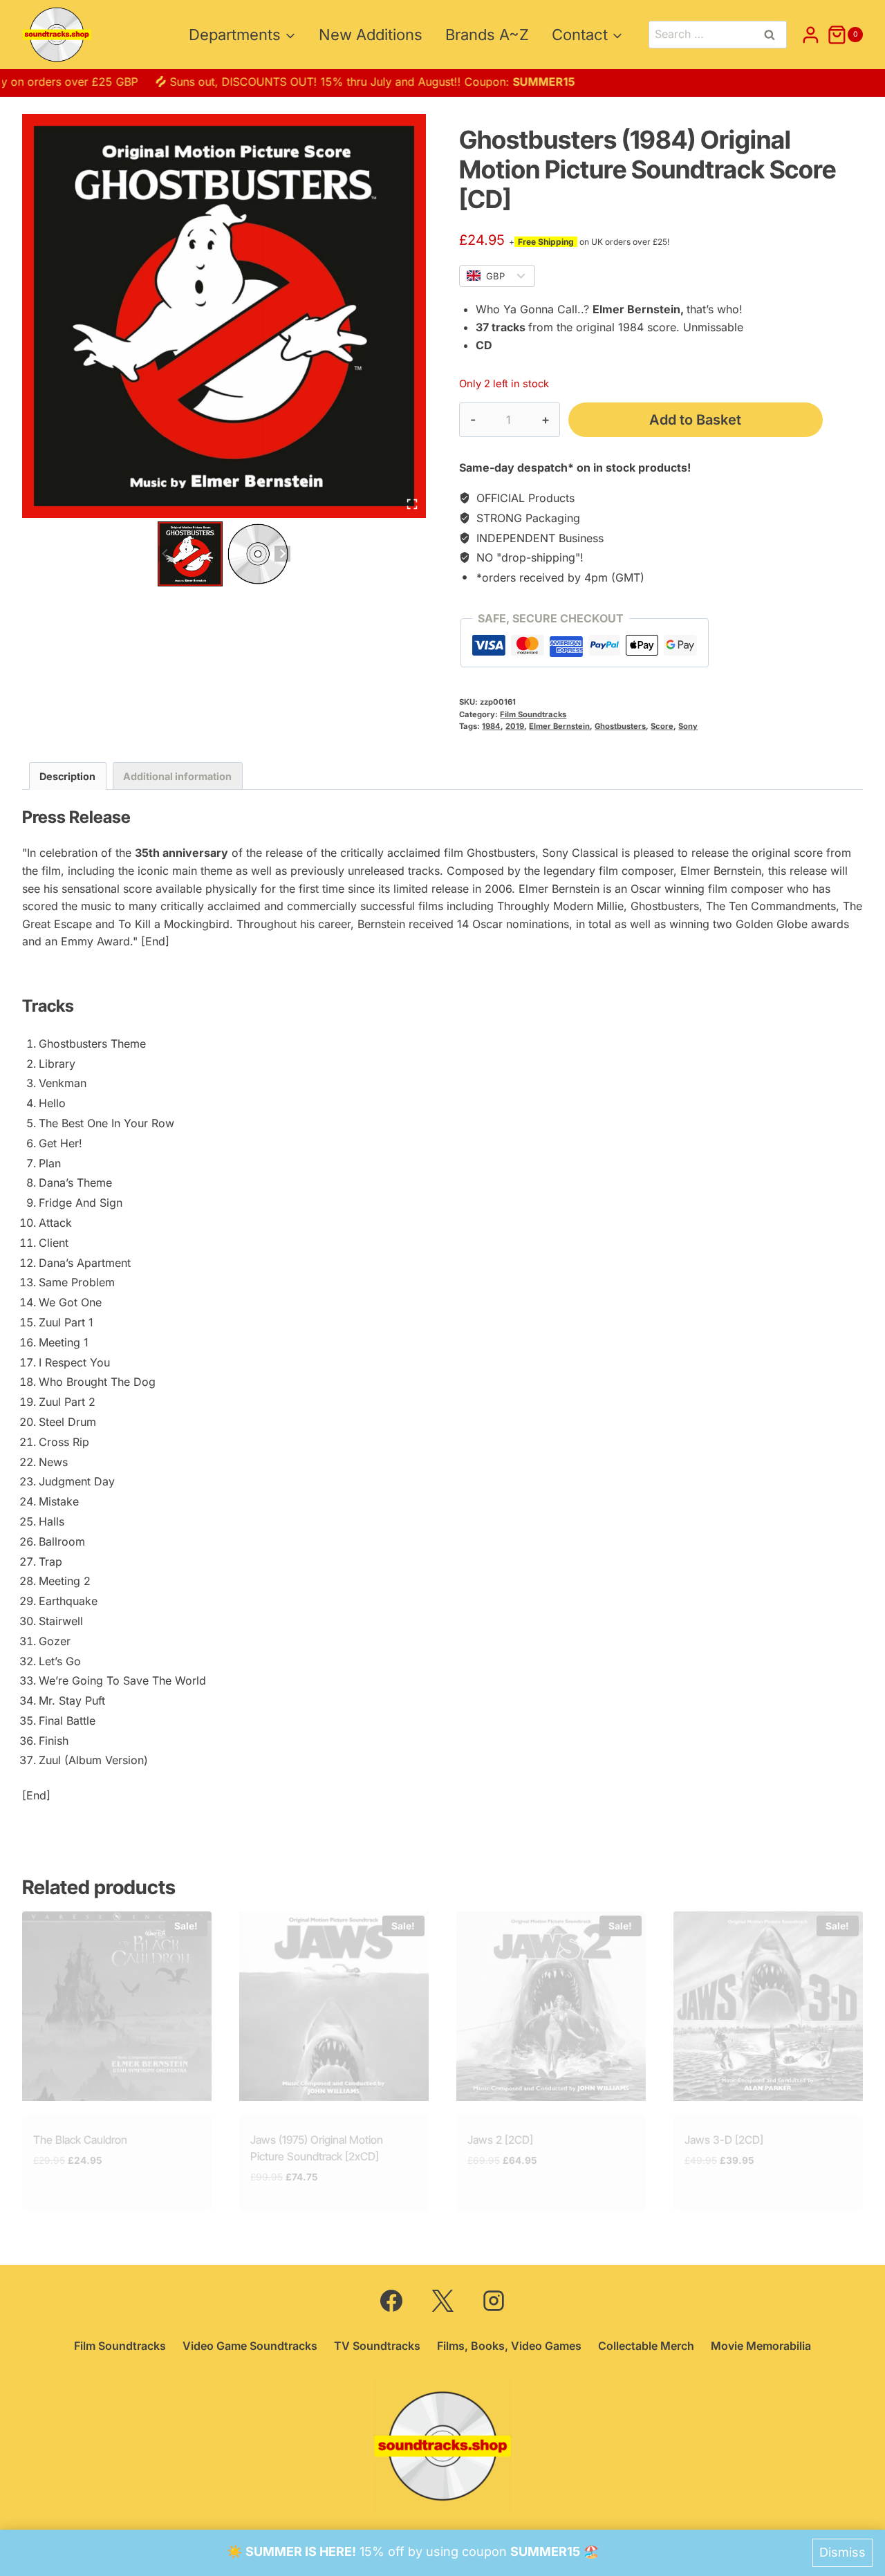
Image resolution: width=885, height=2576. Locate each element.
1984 (491, 726)
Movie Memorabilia (761, 2346)
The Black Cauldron (80, 2140)
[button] (190, 554)
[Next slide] (282, 554)
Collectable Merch (646, 2346)
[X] (442, 2301)
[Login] (811, 35)
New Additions (371, 35)
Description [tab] (67, 776)
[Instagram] (494, 2301)
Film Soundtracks (533, 714)
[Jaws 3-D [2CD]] (768, 2006)
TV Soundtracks (377, 2346)
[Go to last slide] (166, 554)
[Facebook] (391, 2301)
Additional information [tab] (177, 776)
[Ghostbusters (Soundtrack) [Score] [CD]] (224, 316)
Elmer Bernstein (559, 726)
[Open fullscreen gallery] (412, 504)
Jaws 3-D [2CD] (724, 2140)
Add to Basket (695, 420)
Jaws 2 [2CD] (500, 2140)
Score (662, 726)
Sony (688, 726)
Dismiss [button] (842, 2552)
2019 (515, 726)
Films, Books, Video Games (509, 2346)
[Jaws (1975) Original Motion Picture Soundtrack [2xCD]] (334, 2006)
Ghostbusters (620, 726)
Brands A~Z (487, 35)
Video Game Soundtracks (250, 2346)
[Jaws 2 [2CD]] (551, 2006)
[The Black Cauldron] (117, 2006)
